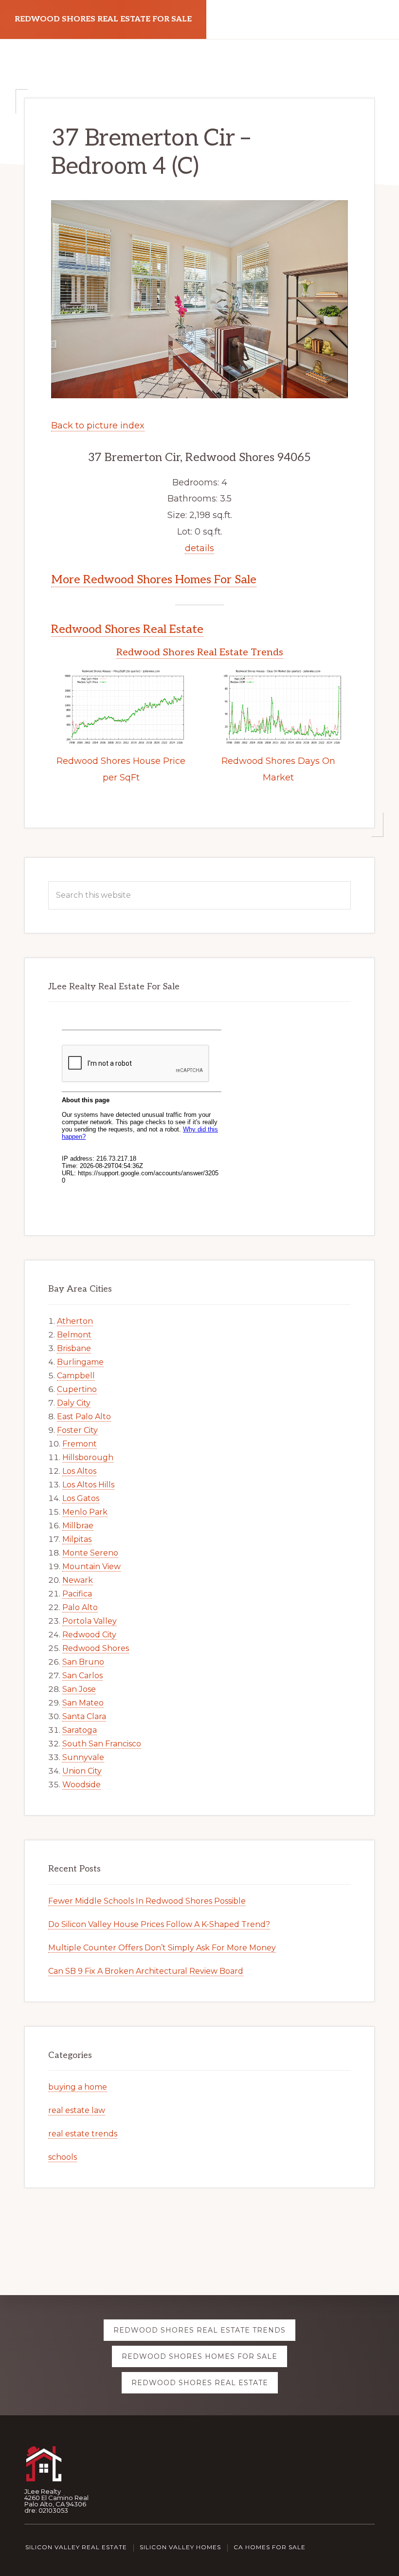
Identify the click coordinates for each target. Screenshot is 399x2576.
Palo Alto (80, 1607)
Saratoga (80, 1730)
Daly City (74, 1403)
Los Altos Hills (88, 1485)
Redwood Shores (96, 1648)
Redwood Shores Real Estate (127, 629)
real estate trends (83, 2134)
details (199, 548)
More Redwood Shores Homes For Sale (154, 580)
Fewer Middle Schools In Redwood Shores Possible (147, 1901)
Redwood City (89, 1635)
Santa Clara (84, 1716)
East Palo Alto (84, 1417)
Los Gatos (81, 1498)
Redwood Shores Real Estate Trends (200, 652)
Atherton (75, 1321)
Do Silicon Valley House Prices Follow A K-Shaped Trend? (159, 1924)
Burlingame (80, 1362)
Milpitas (77, 1539)
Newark (78, 1580)
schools (63, 2157)
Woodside (82, 1785)
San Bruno (83, 1662)
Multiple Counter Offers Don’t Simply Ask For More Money (162, 1948)
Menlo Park (85, 1512)
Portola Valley (90, 1621)
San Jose (79, 1689)
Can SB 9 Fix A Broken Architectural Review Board (146, 1971)
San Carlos (82, 1676)
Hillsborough (88, 1457)
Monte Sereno (90, 1553)
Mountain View (91, 1566)
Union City (82, 1771)
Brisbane (74, 1348)
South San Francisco (102, 1744)
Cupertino (77, 1389)
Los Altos (79, 1471)
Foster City (77, 1430)
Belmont (74, 1335)
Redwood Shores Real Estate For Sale (103, 19)
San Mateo (83, 1703)
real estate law (77, 2110)
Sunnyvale (83, 1757)
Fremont (80, 1444)
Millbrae (78, 1526)
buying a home (78, 2087)
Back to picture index (98, 426)
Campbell (76, 1376)
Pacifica (77, 1594)
